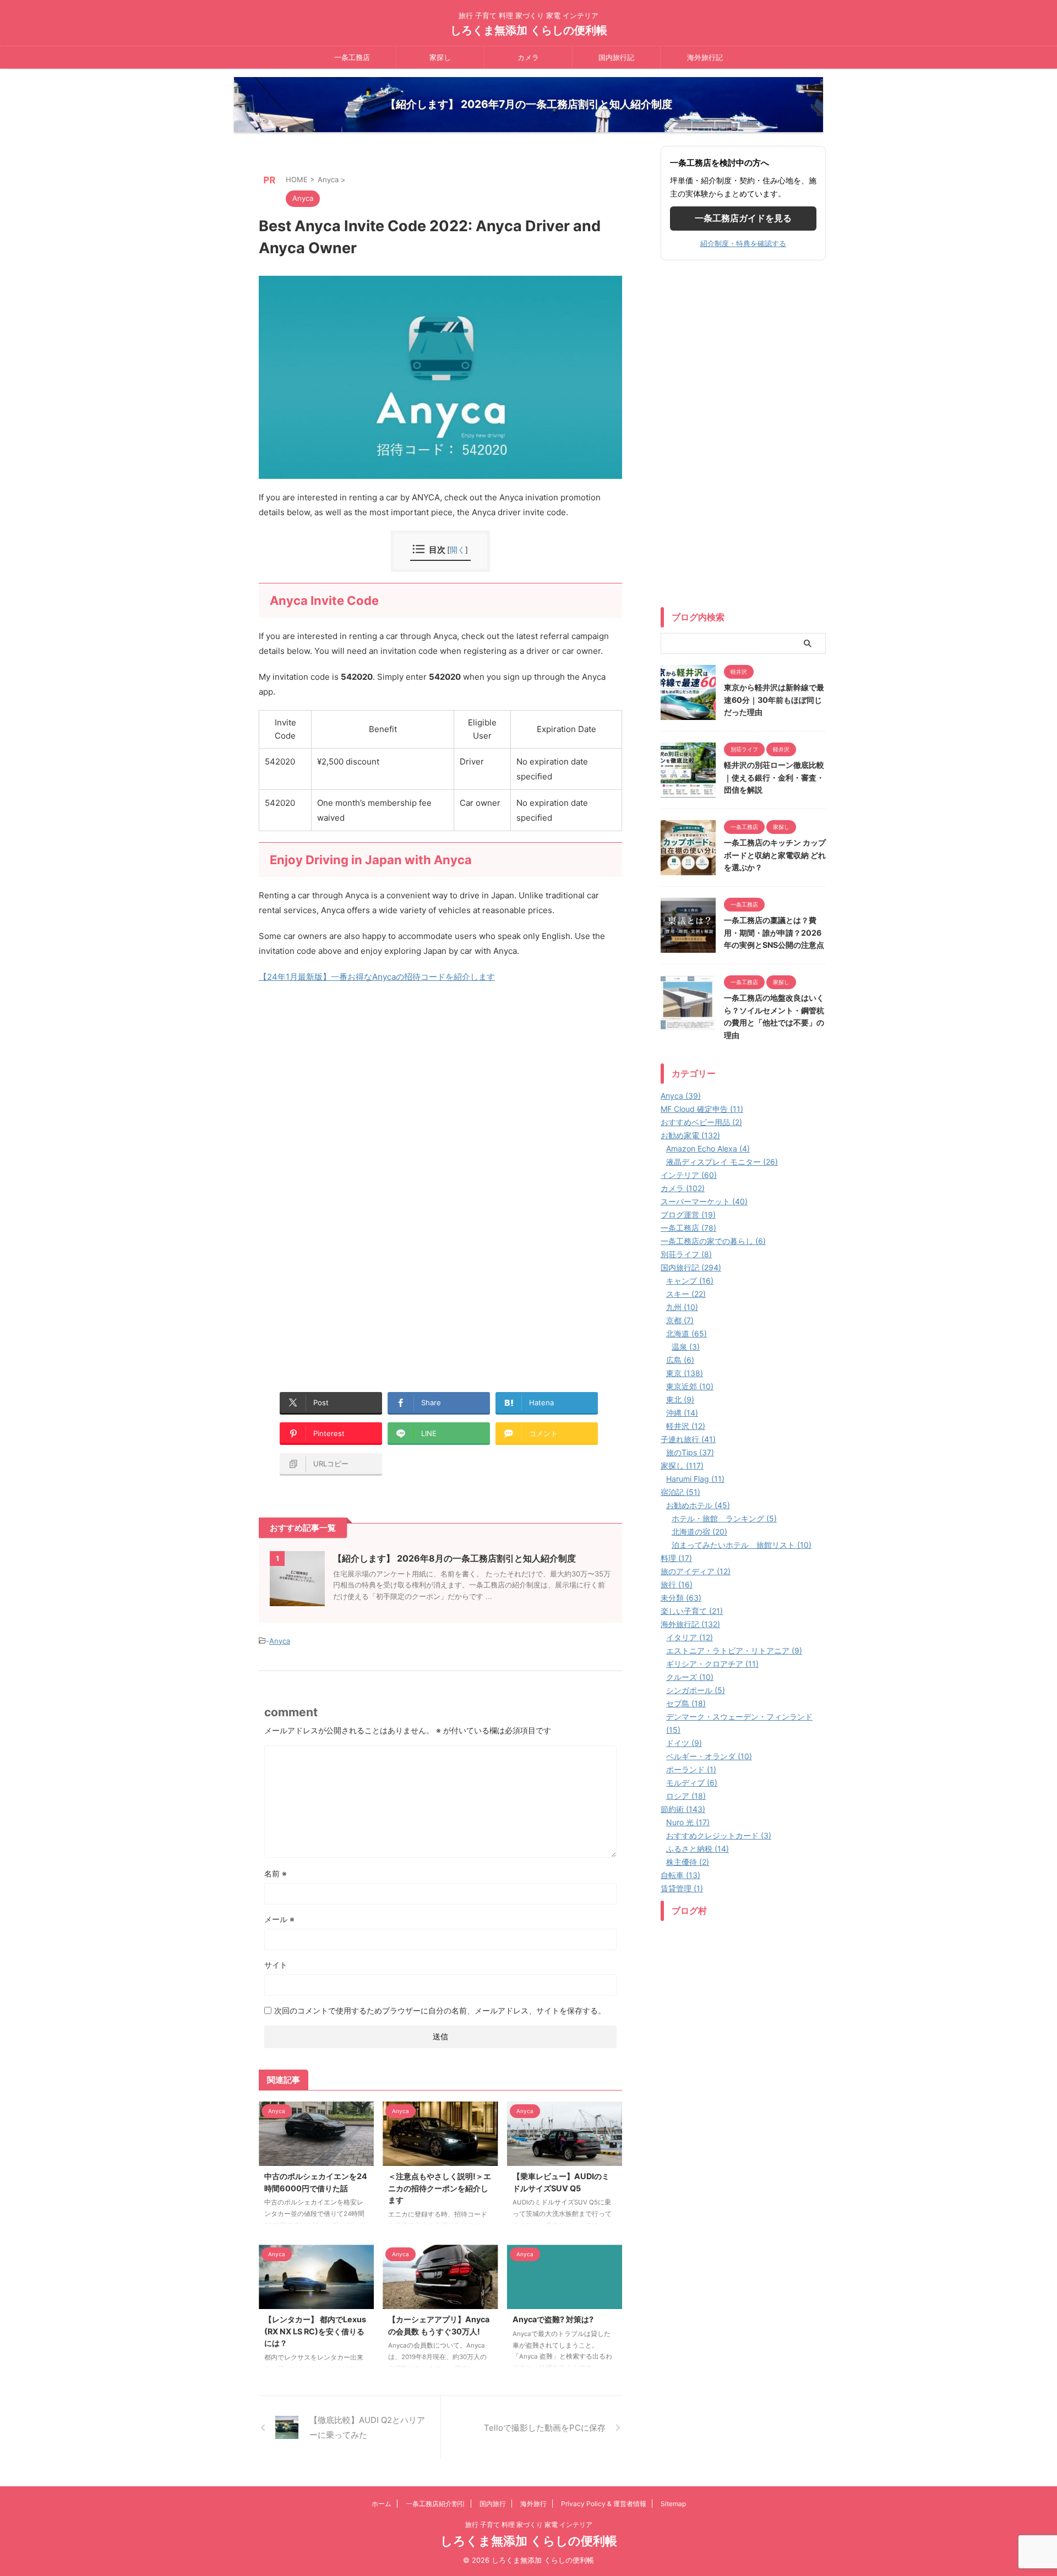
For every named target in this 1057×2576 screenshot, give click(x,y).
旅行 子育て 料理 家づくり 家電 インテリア (529, 2525)
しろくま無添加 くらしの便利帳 (529, 30)
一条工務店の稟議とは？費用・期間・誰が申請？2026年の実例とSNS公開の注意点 (774, 932)
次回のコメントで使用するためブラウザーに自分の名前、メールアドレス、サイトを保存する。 (440, 2010)
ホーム (382, 2504)
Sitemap (673, 2504)
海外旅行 (533, 2504)
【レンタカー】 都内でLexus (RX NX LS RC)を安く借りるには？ (315, 2331)
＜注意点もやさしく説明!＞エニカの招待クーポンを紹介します (440, 2188)
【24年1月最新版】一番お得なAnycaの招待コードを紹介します (377, 977)
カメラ (528, 57)
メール (279, 1919)
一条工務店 (352, 57)
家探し (440, 57)
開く (457, 550)
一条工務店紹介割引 (435, 2504)
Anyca (280, 1641)
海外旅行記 (705, 57)
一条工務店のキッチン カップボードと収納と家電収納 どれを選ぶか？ (775, 855)
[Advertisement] (351, 1124)
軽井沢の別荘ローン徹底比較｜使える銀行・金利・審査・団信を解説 (774, 777)
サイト (276, 1965)
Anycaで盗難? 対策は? (553, 2319)
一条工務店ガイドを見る (743, 218)
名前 (276, 1873)
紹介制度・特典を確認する (743, 243)
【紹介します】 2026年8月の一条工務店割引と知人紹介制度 (454, 1558)
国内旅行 (493, 2504)
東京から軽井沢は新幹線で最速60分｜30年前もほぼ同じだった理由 (774, 700)
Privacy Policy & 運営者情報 (604, 2504)
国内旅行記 (616, 57)
